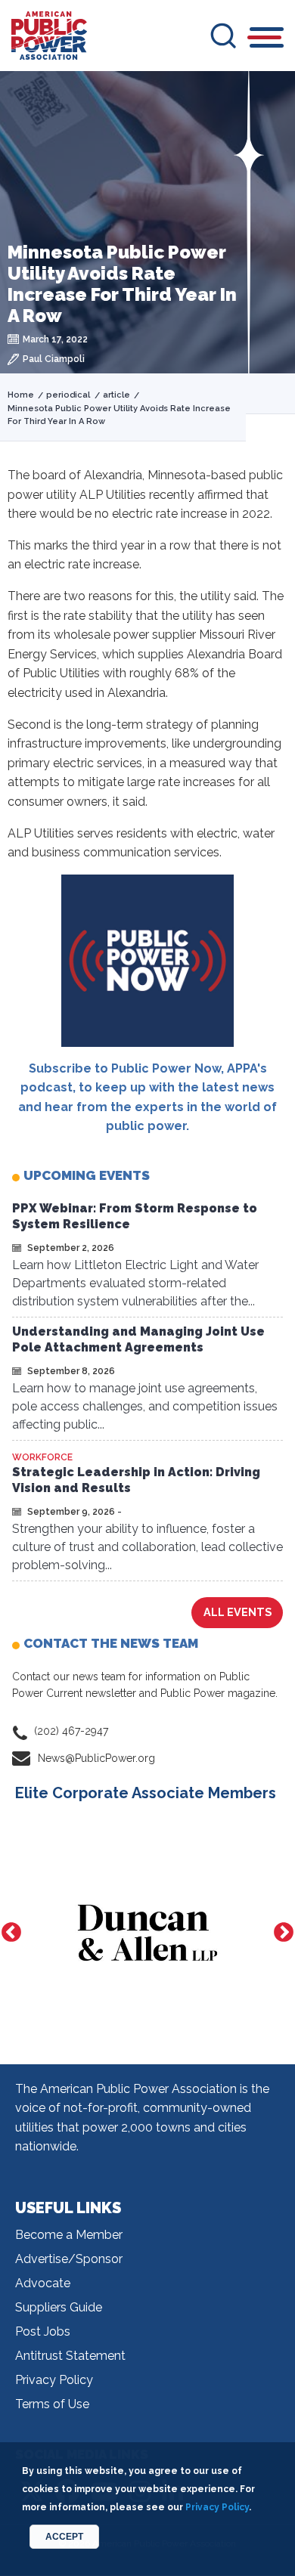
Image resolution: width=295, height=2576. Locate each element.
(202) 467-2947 (71, 1731)
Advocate (43, 2283)
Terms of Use (52, 2404)
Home (21, 395)
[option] (147, 1933)
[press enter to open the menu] (267, 40)
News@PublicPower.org (96, 1758)
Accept (64, 2537)
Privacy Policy (54, 2380)
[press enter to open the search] (223, 36)
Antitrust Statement (70, 2356)
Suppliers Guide (59, 2307)
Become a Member (69, 2235)
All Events (238, 1612)
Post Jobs (43, 2331)
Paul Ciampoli (54, 359)
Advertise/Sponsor (69, 2259)
